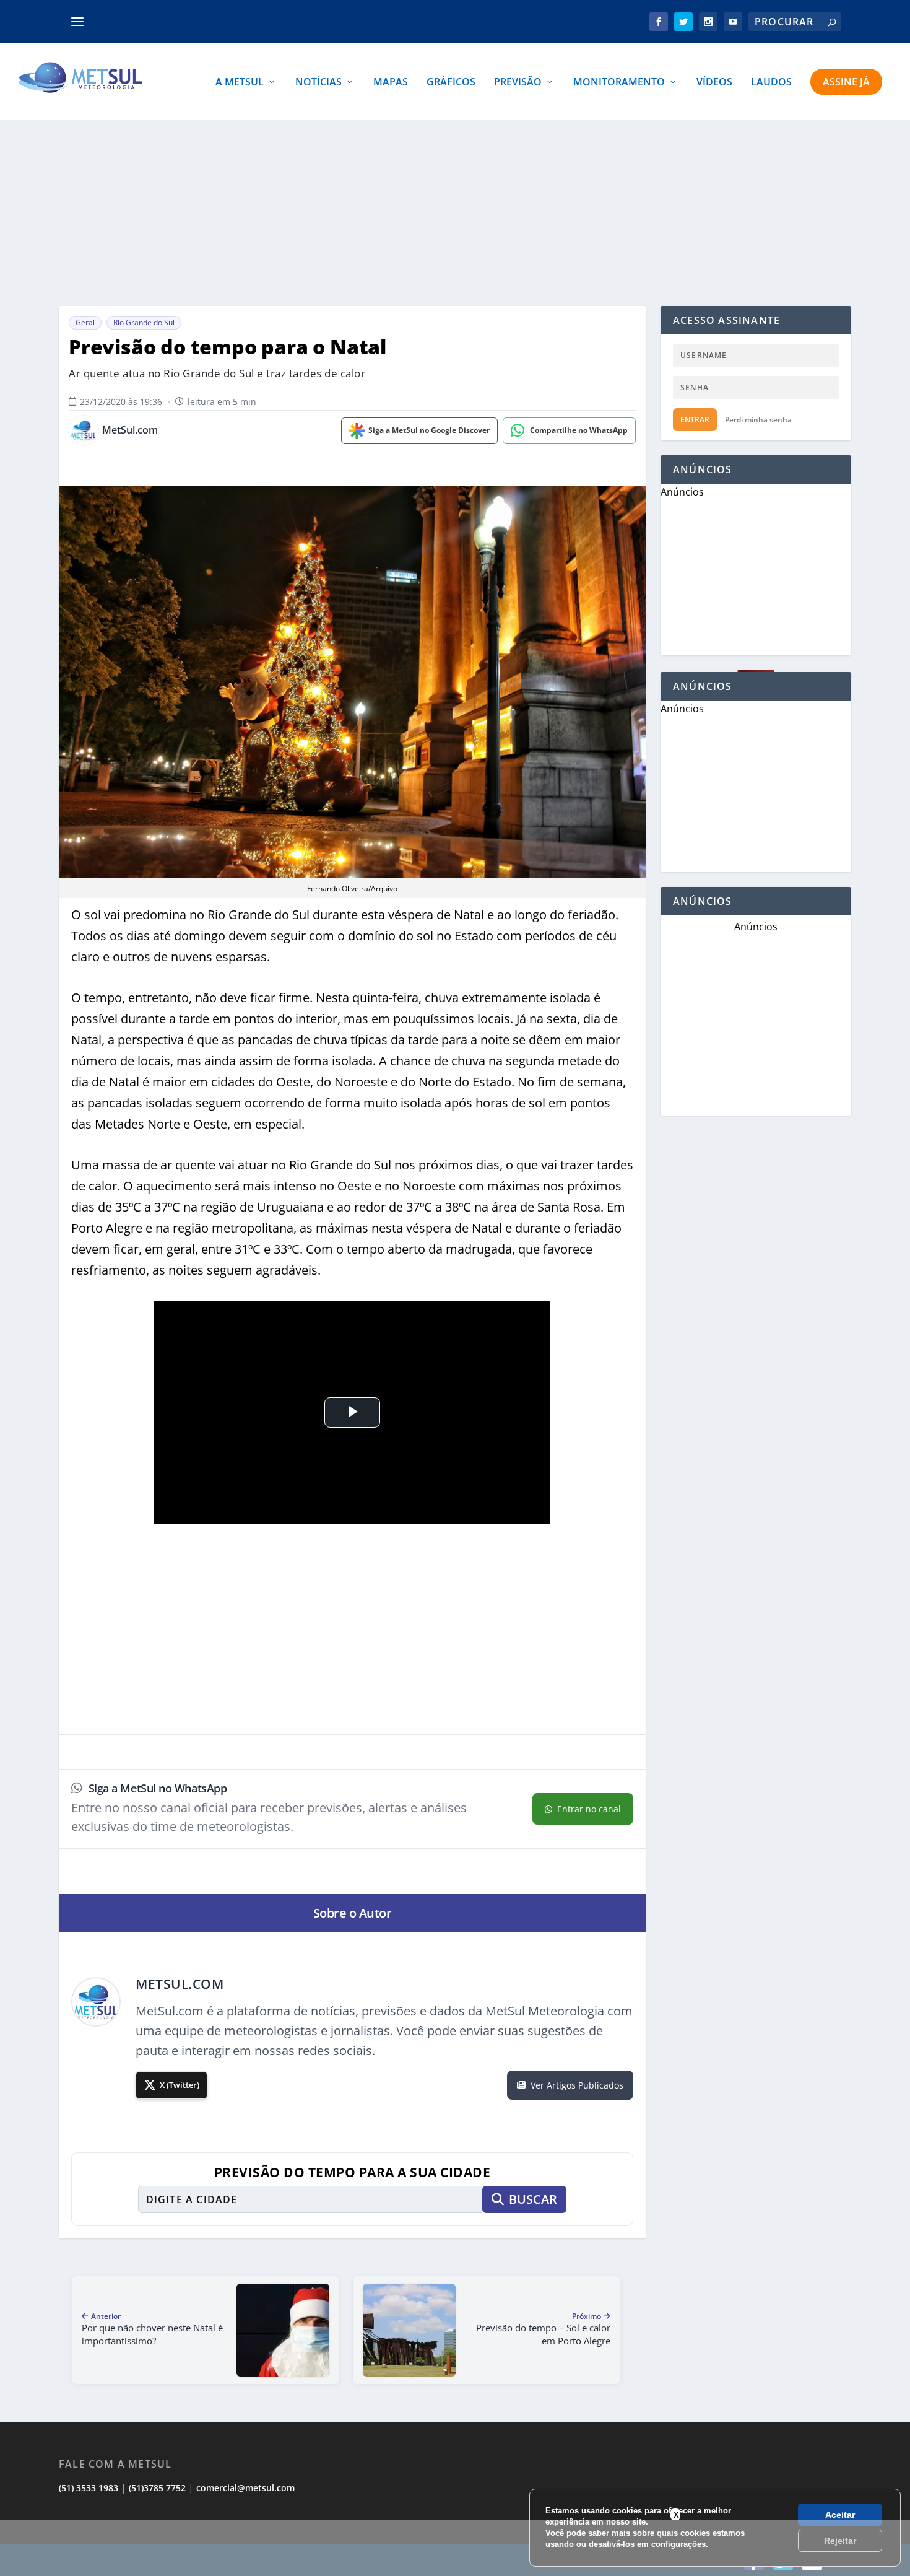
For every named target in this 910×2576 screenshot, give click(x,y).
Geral (85, 322)
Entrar (695, 420)
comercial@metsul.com (245, 2488)
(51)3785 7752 (157, 2488)
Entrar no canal (589, 1809)
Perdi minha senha (758, 420)
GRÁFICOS (451, 83)
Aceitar (840, 2515)
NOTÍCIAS (318, 83)
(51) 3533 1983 (89, 2488)
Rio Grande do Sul (144, 322)
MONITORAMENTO (619, 83)
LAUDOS (771, 83)
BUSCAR (533, 2199)
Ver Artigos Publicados (577, 2085)
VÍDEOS (714, 83)
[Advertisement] (455, 2548)
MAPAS (391, 83)
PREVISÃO (518, 83)
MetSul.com (130, 430)
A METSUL (240, 83)
